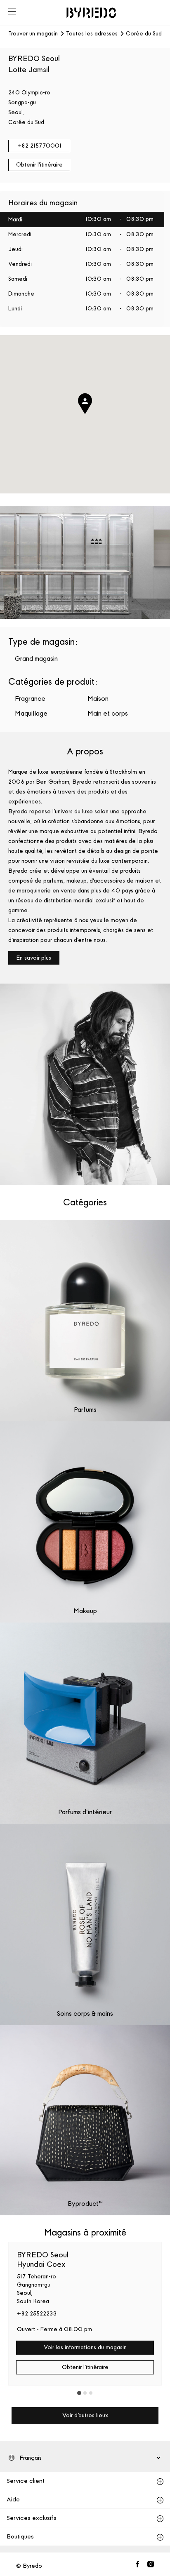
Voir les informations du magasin (85, 2347)
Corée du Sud (144, 34)
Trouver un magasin (33, 34)
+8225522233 (37, 2314)
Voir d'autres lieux (85, 2415)
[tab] (79, 2393)
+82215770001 (39, 146)
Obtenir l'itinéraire (39, 165)
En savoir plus (34, 958)
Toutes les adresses (92, 34)
